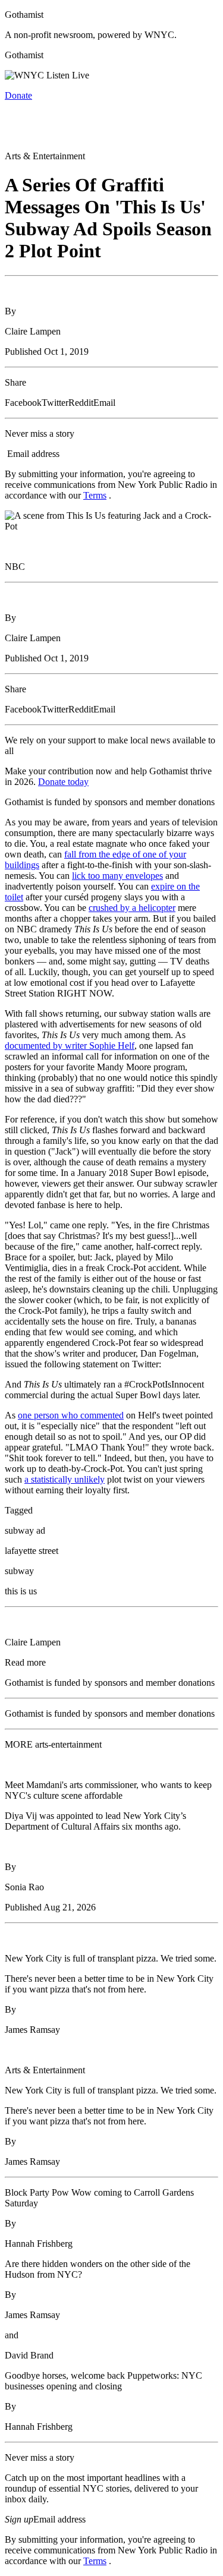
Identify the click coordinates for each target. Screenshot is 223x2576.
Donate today (63, 782)
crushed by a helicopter (132, 908)
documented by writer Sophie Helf (70, 1046)
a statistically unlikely (65, 1479)
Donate (18, 95)
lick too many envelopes (117, 876)
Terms (95, 495)
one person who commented (71, 1415)
